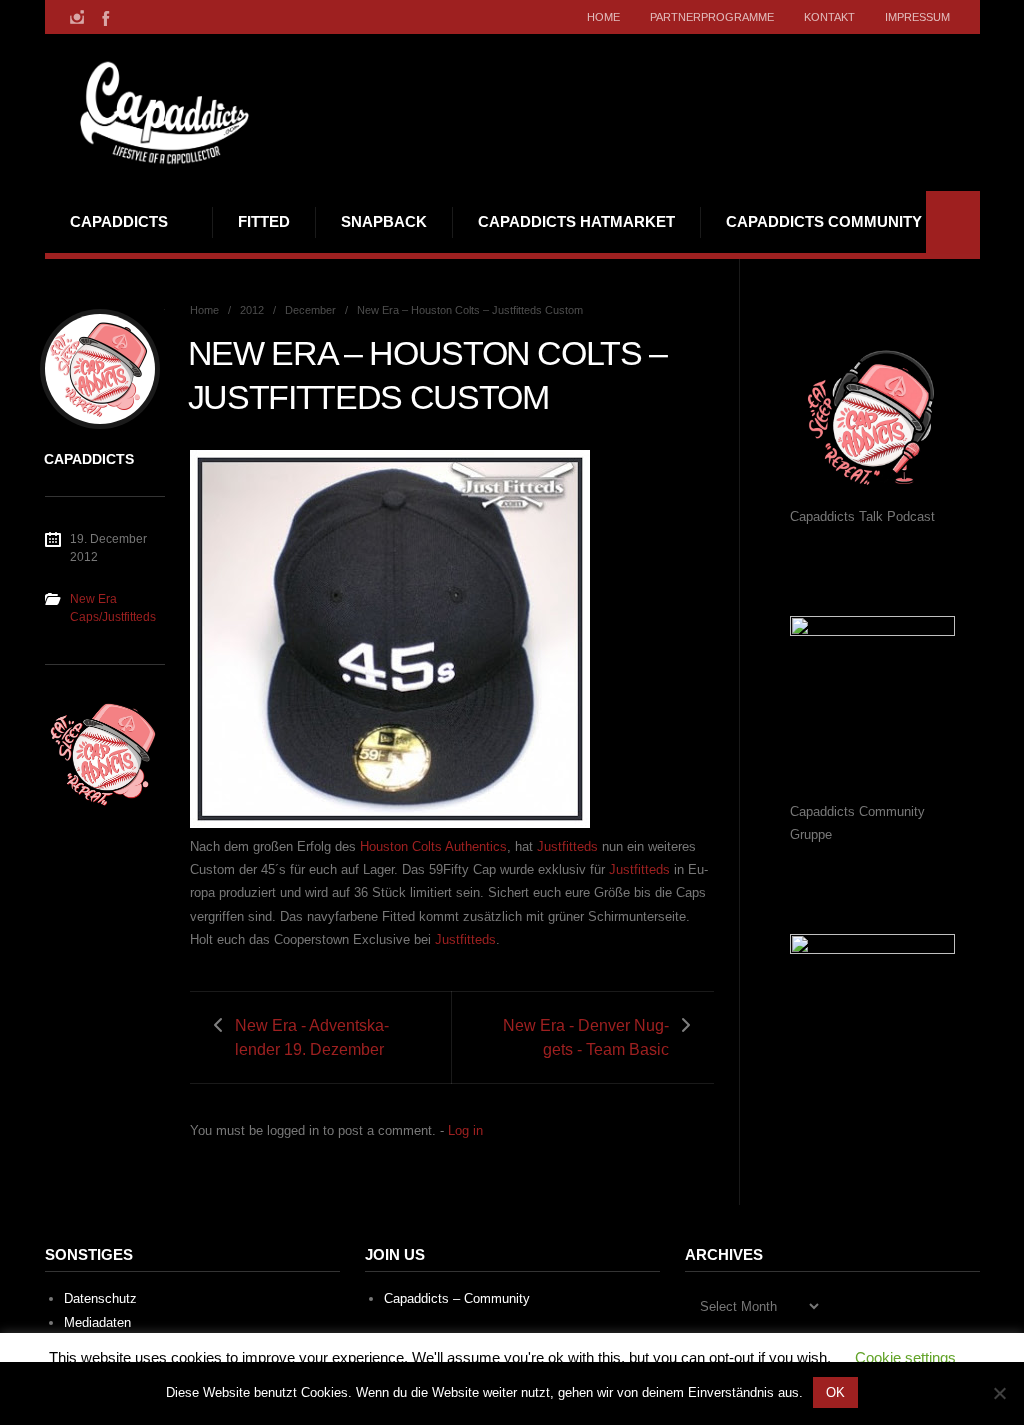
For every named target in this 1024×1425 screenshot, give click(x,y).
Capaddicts (119, 221)
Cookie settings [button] (905, 1357)
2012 (252, 310)
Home (603, 17)
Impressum (917, 17)
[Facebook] (104, 17)
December (310, 310)
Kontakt (829, 17)
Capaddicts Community (824, 221)
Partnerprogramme (712, 17)
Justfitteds (567, 846)
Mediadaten (97, 1322)
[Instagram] (77, 17)
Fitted (264, 221)
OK (835, 1392)
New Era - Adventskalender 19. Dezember (312, 1037)
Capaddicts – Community (457, 1298)
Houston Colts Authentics (433, 846)
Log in (465, 1130)
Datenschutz (100, 1298)
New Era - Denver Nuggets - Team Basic (586, 1037)
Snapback (384, 221)
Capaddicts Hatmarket (576, 221)
